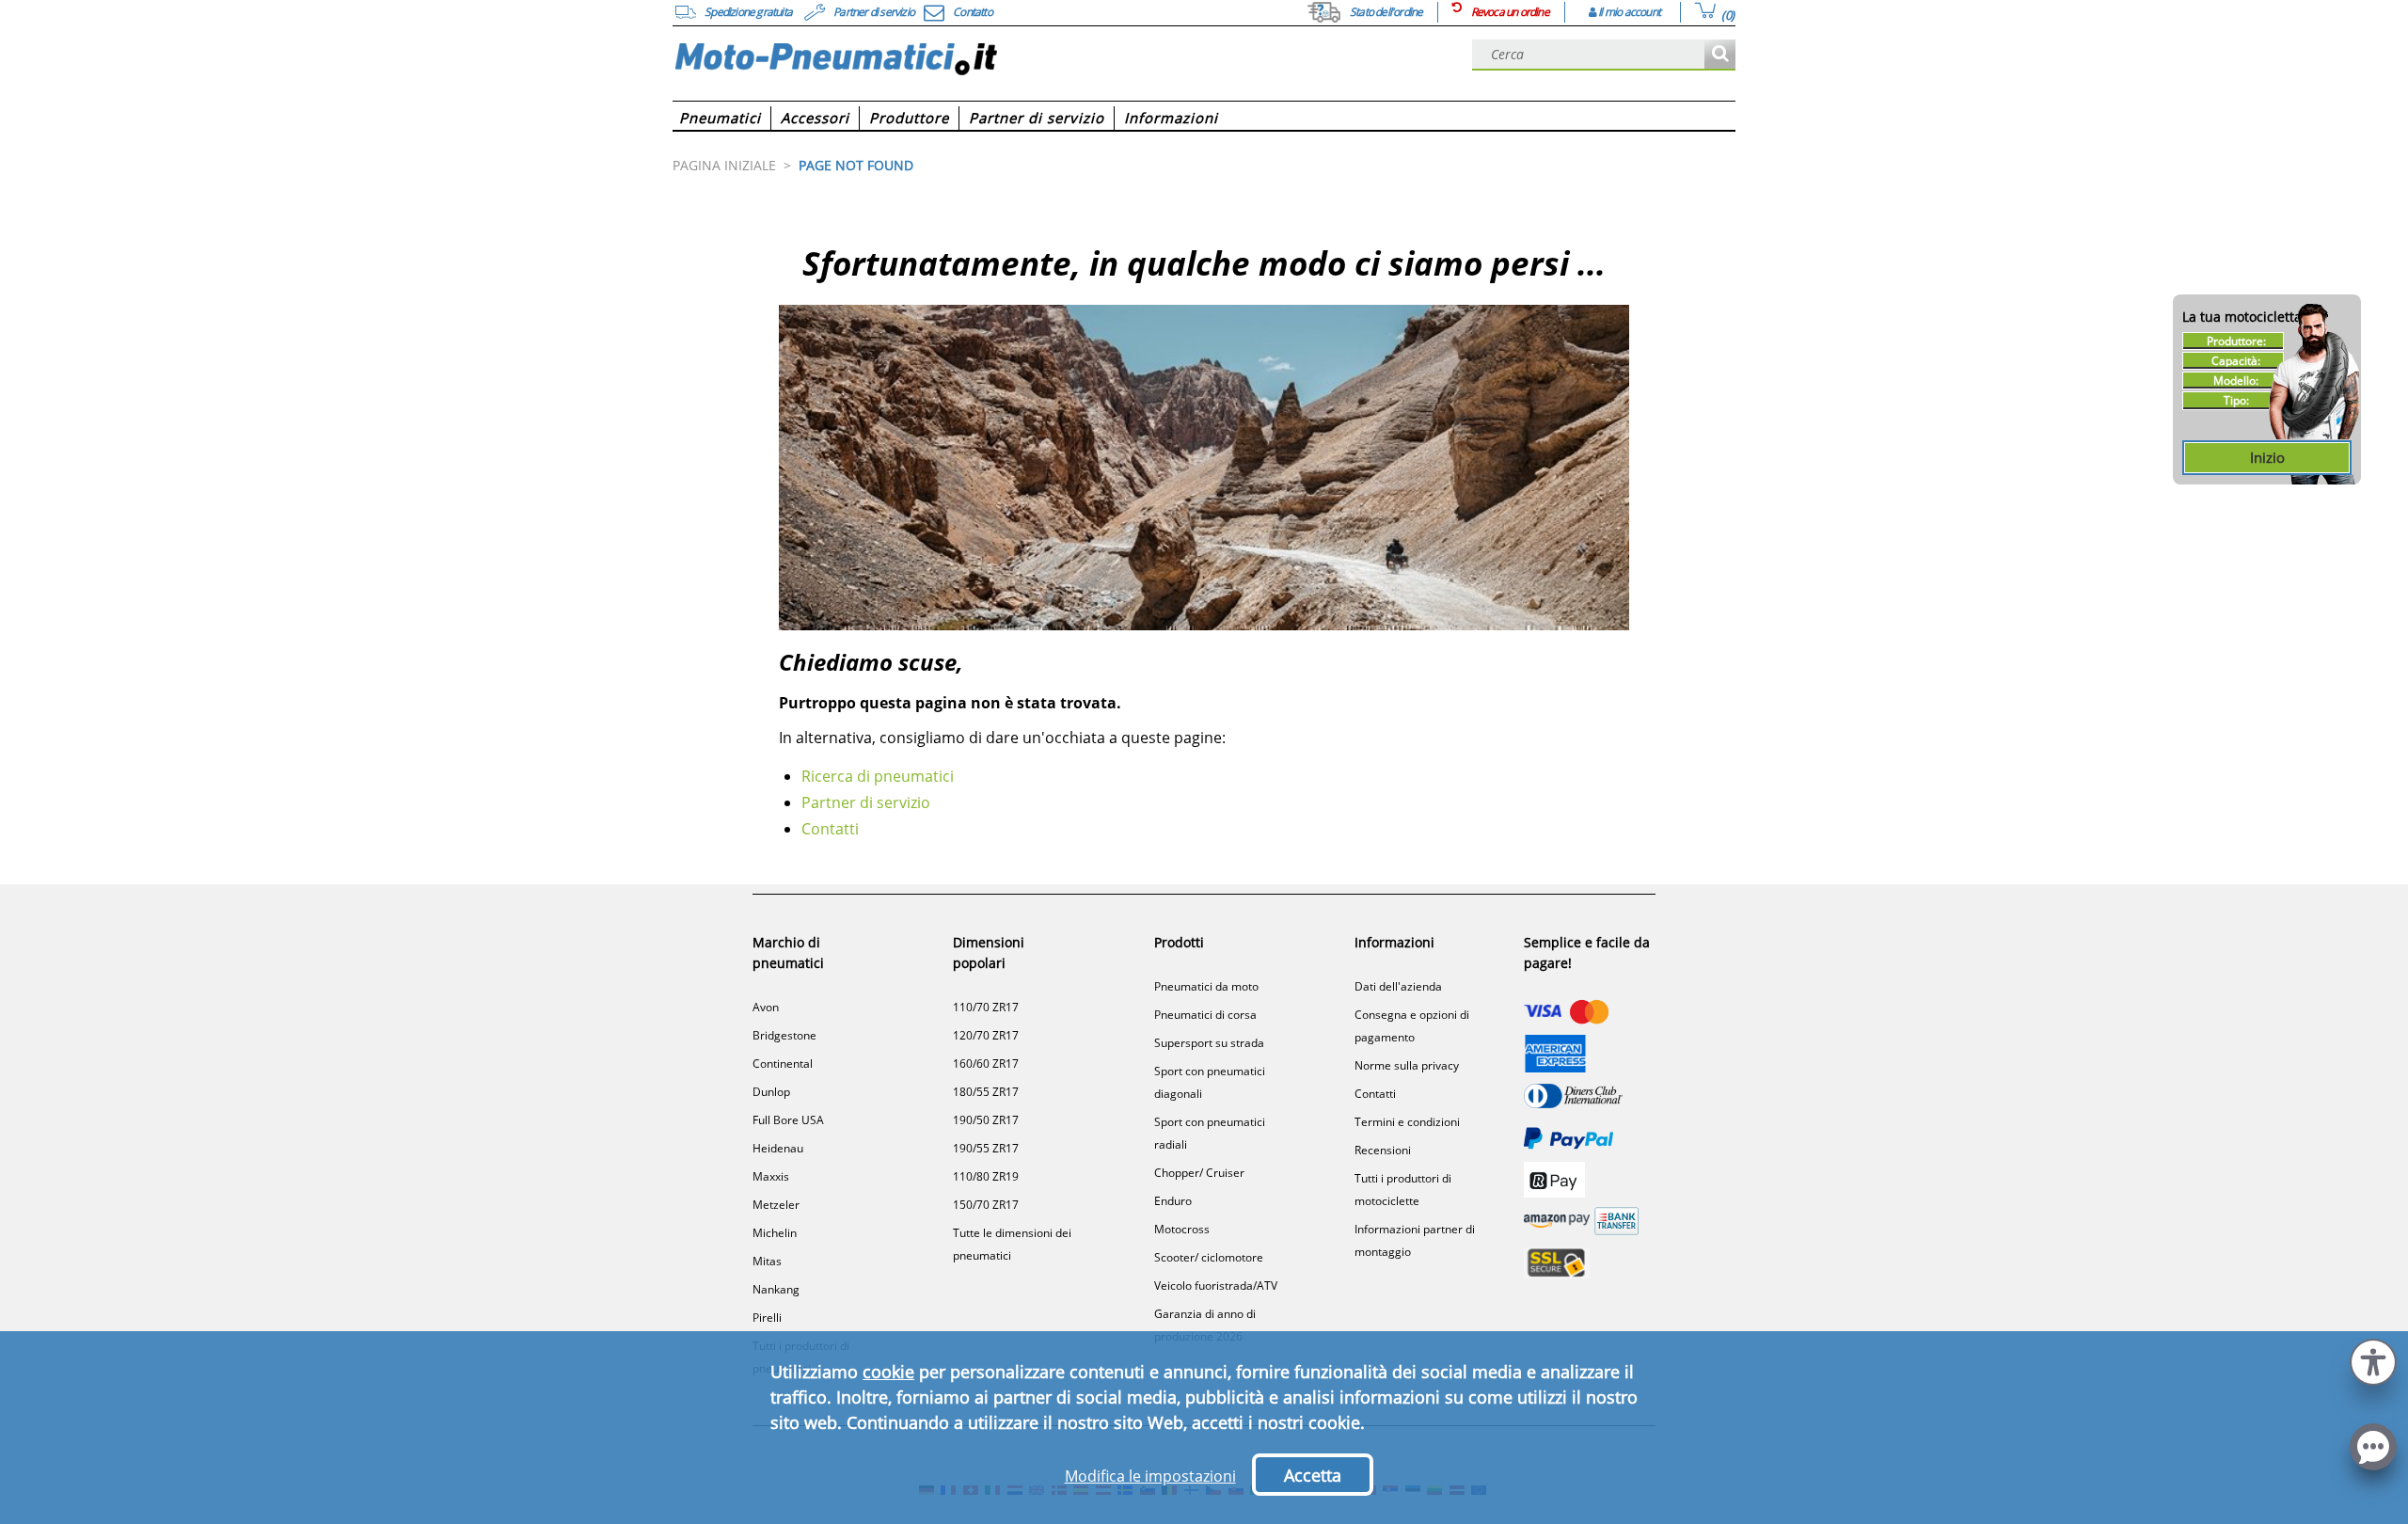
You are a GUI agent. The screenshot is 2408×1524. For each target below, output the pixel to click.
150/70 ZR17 (986, 1205)
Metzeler (776, 1205)
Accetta (1313, 1475)
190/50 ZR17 (986, 1120)
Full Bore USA (788, 1120)
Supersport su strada (1209, 1043)
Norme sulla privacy (1407, 1065)
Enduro (1173, 1201)
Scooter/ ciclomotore (1209, 1257)
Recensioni (1383, 1150)
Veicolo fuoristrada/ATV (1216, 1286)
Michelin (775, 1233)
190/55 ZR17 (986, 1148)
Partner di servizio (866, 802)
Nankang (776, 1289)
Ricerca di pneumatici (878, 776)
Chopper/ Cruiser (1199, 1173)
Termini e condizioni (1407, 1122)
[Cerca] (1720, 55)
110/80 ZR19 (986, 1176)
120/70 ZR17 (986, 1035)
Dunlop (771, 1092)
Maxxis (771, 1176)
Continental (783, 1064)
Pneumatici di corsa (1205, 1015)
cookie (888, 1372)
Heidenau (778, 1148)
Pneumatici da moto (1206, 986)
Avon (766, 1007)
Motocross (1182, 1229)
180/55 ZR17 (986, 1092)
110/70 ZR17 (986, 1007)
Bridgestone (784, 1035)
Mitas (767, 1261)
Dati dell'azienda (1398, 986)
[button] (2373, 1360)
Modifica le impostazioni (1150, 1476)
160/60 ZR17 (986, 1064)
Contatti (830, 829)
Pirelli (767, 1318)
